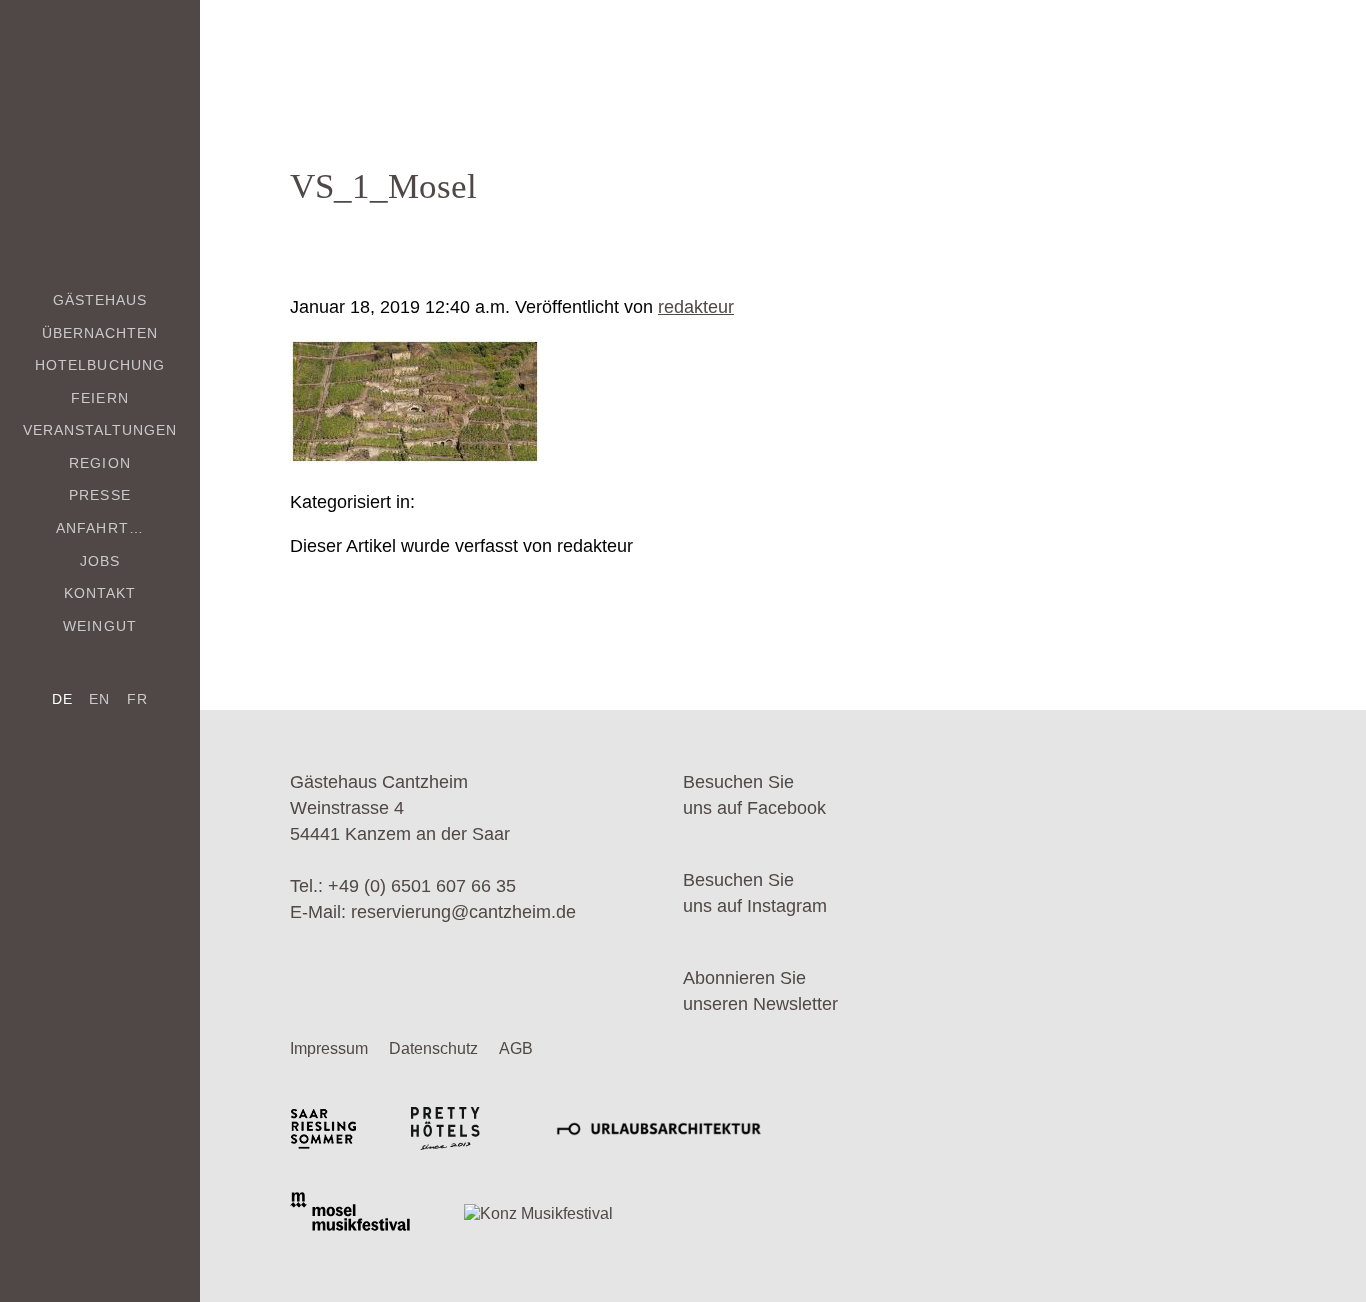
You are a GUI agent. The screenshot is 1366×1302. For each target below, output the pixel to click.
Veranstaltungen (100, 430)
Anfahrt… (99, 528)
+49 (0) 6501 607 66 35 (422, 886)
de (62, 699)
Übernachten (100, 333)
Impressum (329, 1048)
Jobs (100, 561)
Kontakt (100, 593)
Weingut (99, 626)
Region (99, 463)
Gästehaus (100, 300)
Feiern (99, 398)
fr (137, 699)
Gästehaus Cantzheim (100, 127)
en (99, 699)
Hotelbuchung (100, 365)
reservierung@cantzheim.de (463, 912)
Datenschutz (433, 1048)
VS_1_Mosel (383, 186)
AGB (516, 1048)
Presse (99, 495)
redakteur (696, 307)
